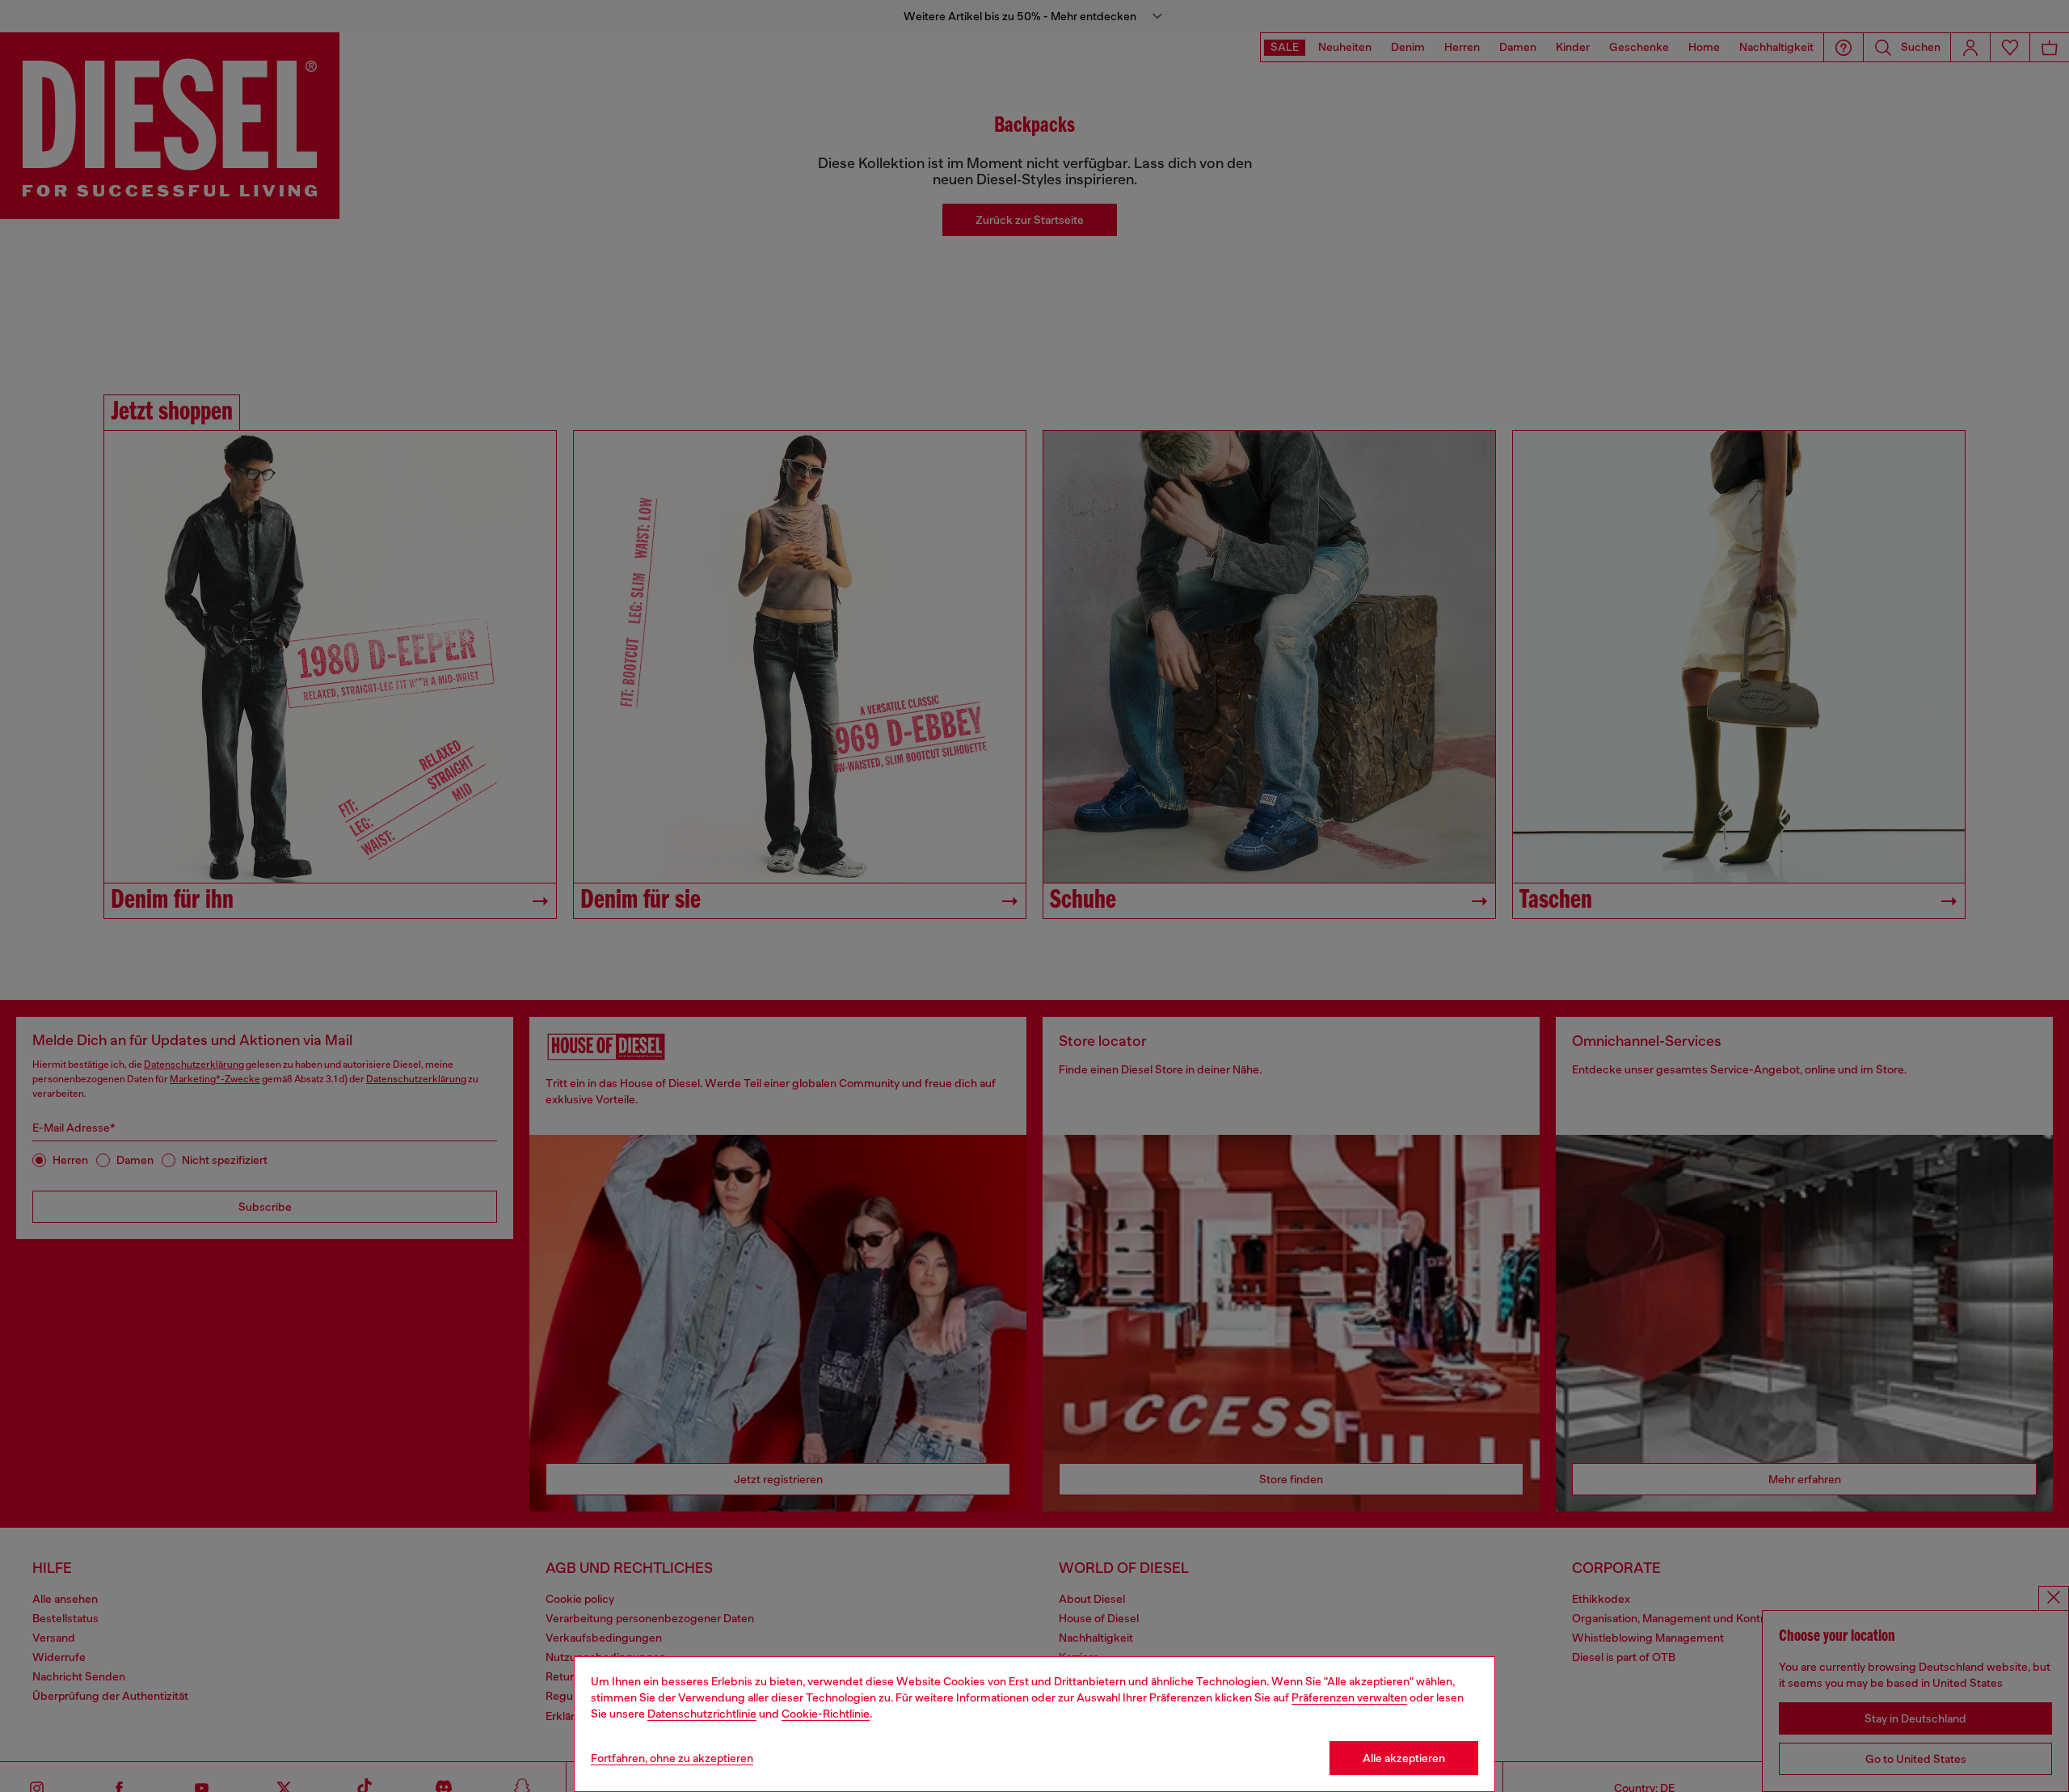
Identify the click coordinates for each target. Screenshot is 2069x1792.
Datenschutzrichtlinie (702, 1714)
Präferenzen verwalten (1349, 1697)
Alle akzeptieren (1404, 1758)
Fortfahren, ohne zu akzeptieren (672, 1758)
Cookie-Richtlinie (826, 1714)
